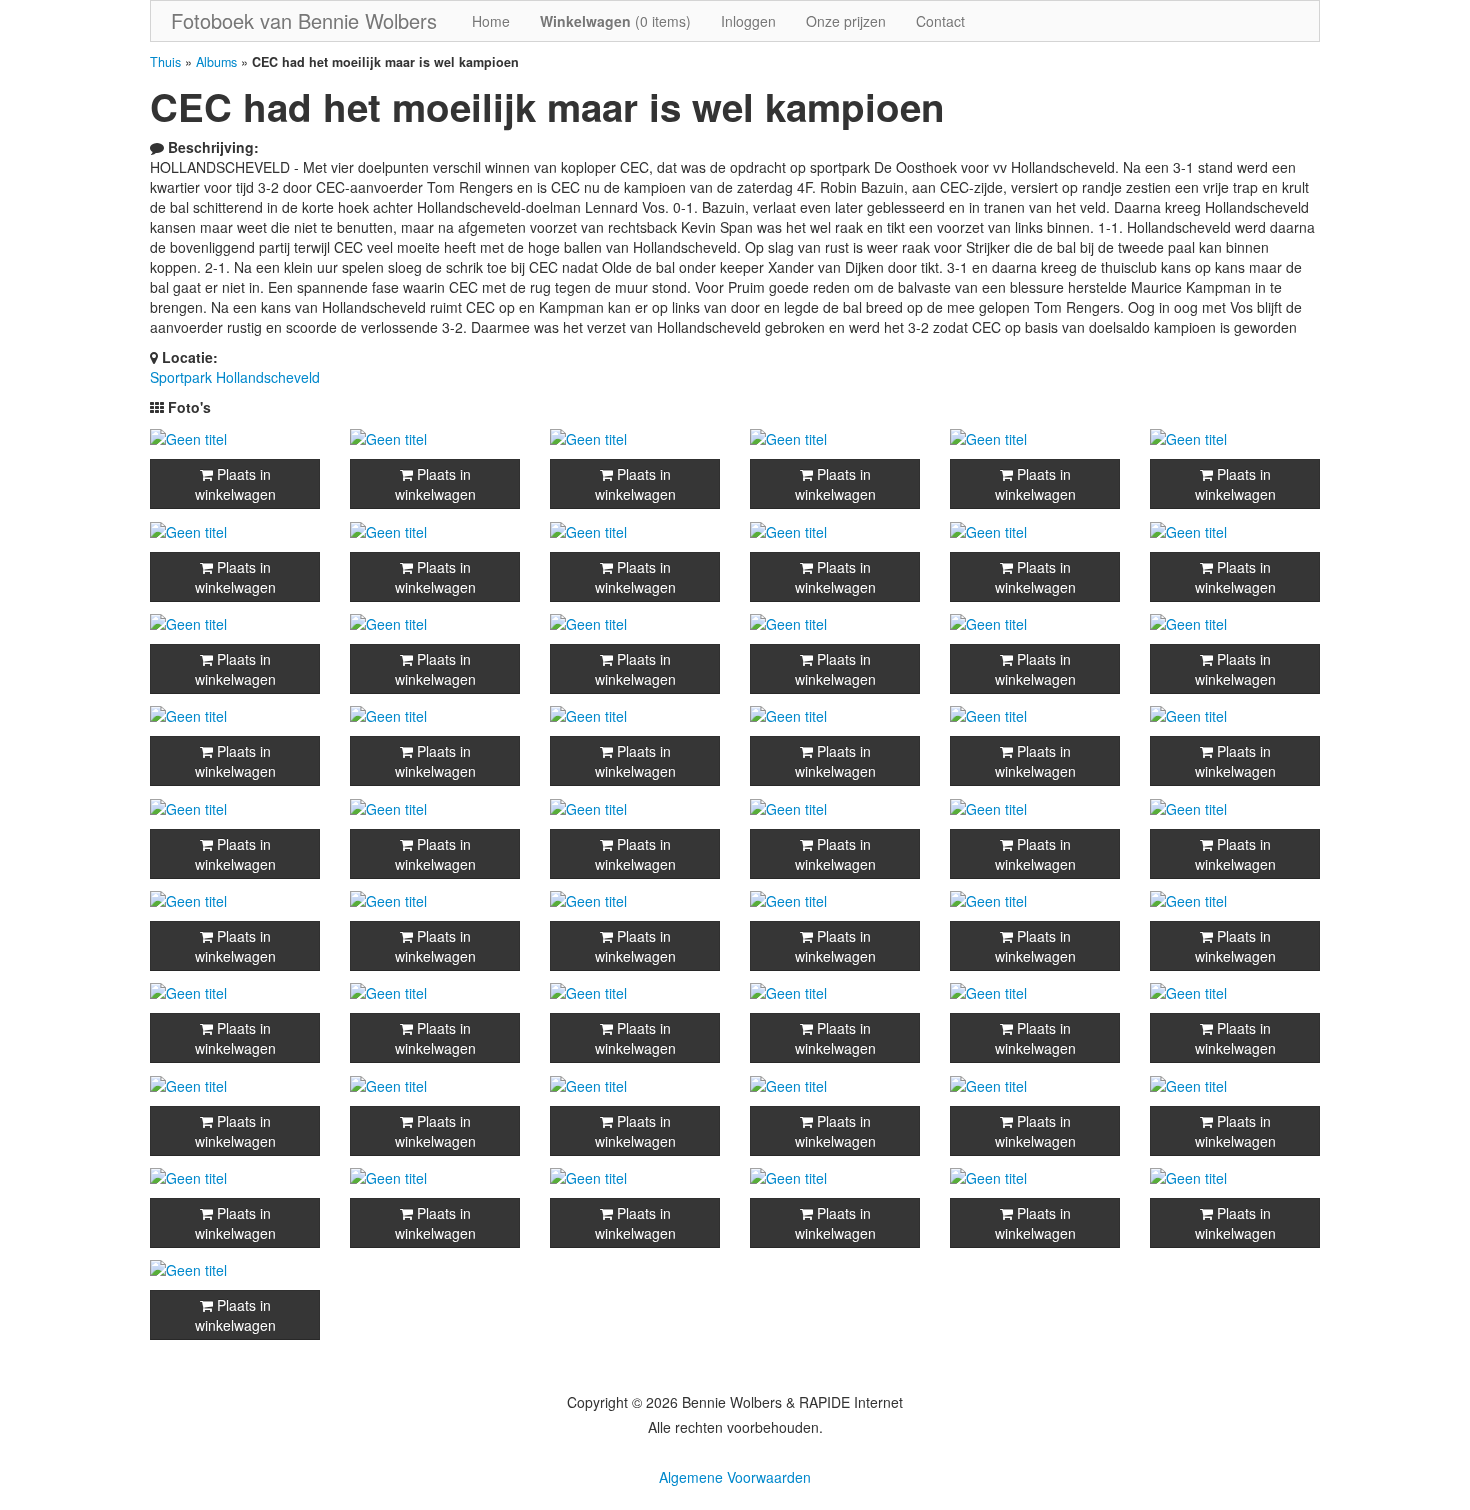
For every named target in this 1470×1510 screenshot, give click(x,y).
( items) (615, 21)
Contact (940, 21)
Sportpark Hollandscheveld (235, 377)
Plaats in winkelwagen (235, 484)
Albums (216, 62)
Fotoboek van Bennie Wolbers (304, 20)
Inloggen (748, 21)
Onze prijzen (846, 21)
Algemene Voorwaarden (735, 1477)
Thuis (165, 62)
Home (491, 21)
